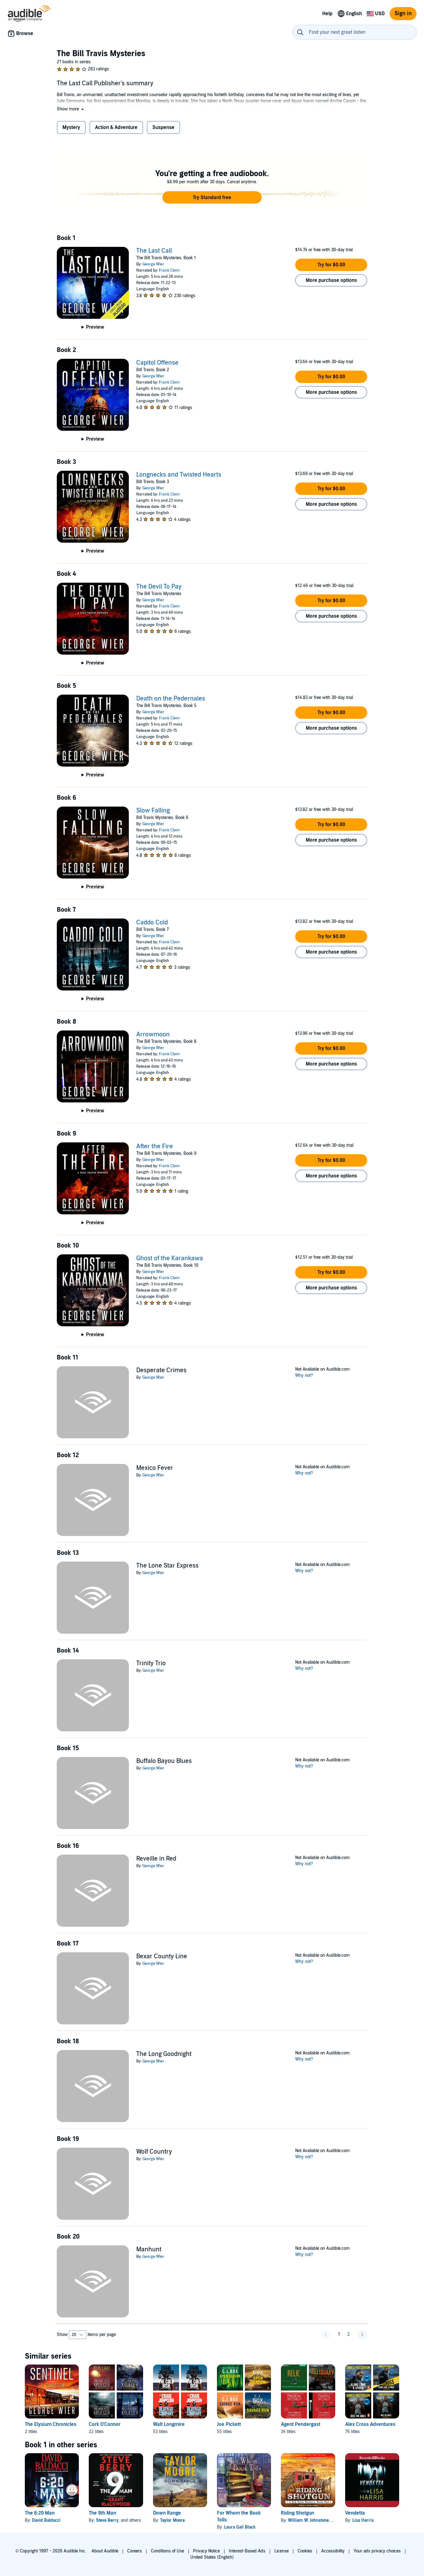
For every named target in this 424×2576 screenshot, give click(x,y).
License (282, 2551)
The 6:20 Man (40, 2513)
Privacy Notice (206, 2551)
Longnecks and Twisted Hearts (179, 475)
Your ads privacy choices (377, 2551)
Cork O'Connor (105, 2424)
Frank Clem (169, 270)
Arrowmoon (153, 1034)
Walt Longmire (169, 2424)
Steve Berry (107, 2520)
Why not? (304, 1375)
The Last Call (154, 251)
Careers (135, 2551)
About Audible (105, 2551)
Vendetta (355, 2513)
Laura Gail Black (240, 2527)
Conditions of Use (167, 2551)
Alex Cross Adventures (370, 2424)
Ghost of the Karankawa (170, 1258)
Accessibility (333, 2551)
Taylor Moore (172, 2520)
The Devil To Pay (159, 587)
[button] (71, 109)
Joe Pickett (229, 2424)
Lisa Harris (363, 2520)
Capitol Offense (157, 363)
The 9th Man (102, 2513)
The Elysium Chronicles (51, 2424)
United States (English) (212, 2557)
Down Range (167, 2513)
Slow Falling (153, 811)
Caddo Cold (152, 923)
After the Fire (155, 1146)
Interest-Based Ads (247, 2551)
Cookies (305, 2551)
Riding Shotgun (298, 2513)
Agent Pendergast (301, 2424)
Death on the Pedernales (171, 699)
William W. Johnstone (308, 2520)
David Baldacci (46, 2520)
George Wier (153, 264)
